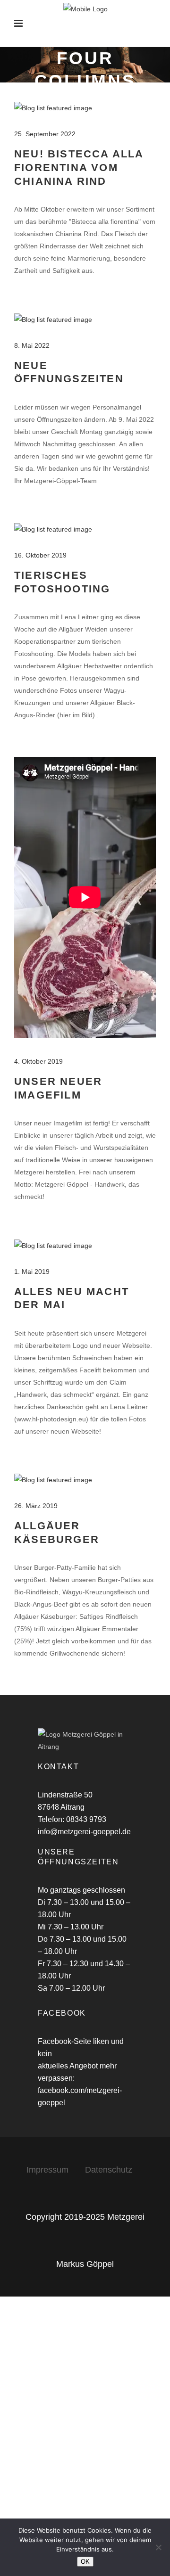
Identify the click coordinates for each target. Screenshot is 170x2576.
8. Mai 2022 (32, 345)
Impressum (49, 2170)
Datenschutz (109, 2170)
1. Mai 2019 (32, 1272)
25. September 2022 (45, 134)
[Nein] (158, 2547)
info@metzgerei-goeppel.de (84, 1832)
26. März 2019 (36, 1506)
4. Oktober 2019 (38, 1061)
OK (85, 2562)
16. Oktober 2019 (40, 555)
